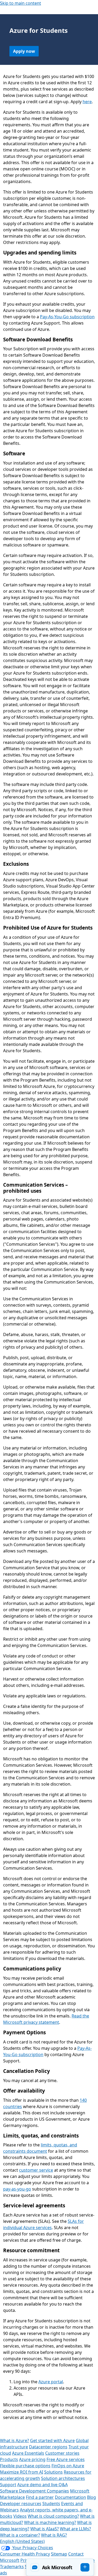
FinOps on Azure (68, 2466)
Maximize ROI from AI (22, 2472)
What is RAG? (54, 2535)
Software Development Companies (34, 2491)
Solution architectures (63, 2478)
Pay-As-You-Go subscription (67, 317)
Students (51, 2504)
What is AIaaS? (45, 2529)
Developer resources (21, 2504)
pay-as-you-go (17, 2189)
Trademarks (12, 2567)
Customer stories (62, 2453)
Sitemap (59, 2554)
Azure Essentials (28, 2453)
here (87, 102)
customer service (36, 2170)
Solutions (53, 2472)
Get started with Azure (52, 2441)
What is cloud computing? (53, 2516)
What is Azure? (15, 2441)
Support (8, 2485)
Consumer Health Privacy (25, 2554)
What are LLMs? (75, 2529)
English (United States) (22, 2541)
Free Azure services (66, 2459)
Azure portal (51, 2382)
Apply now (24, 51)
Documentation (70, 2497)
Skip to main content (21, 3)
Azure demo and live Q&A (42, 2485)
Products (9, 2459)
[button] (60, 2567)
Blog (91, 2497)
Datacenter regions (48, 2447)
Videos (20, 2516)
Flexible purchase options (25, 2466)
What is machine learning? (50, 2522)
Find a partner (40, 2497)
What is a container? (20, 2535)
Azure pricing (32, 2459)
